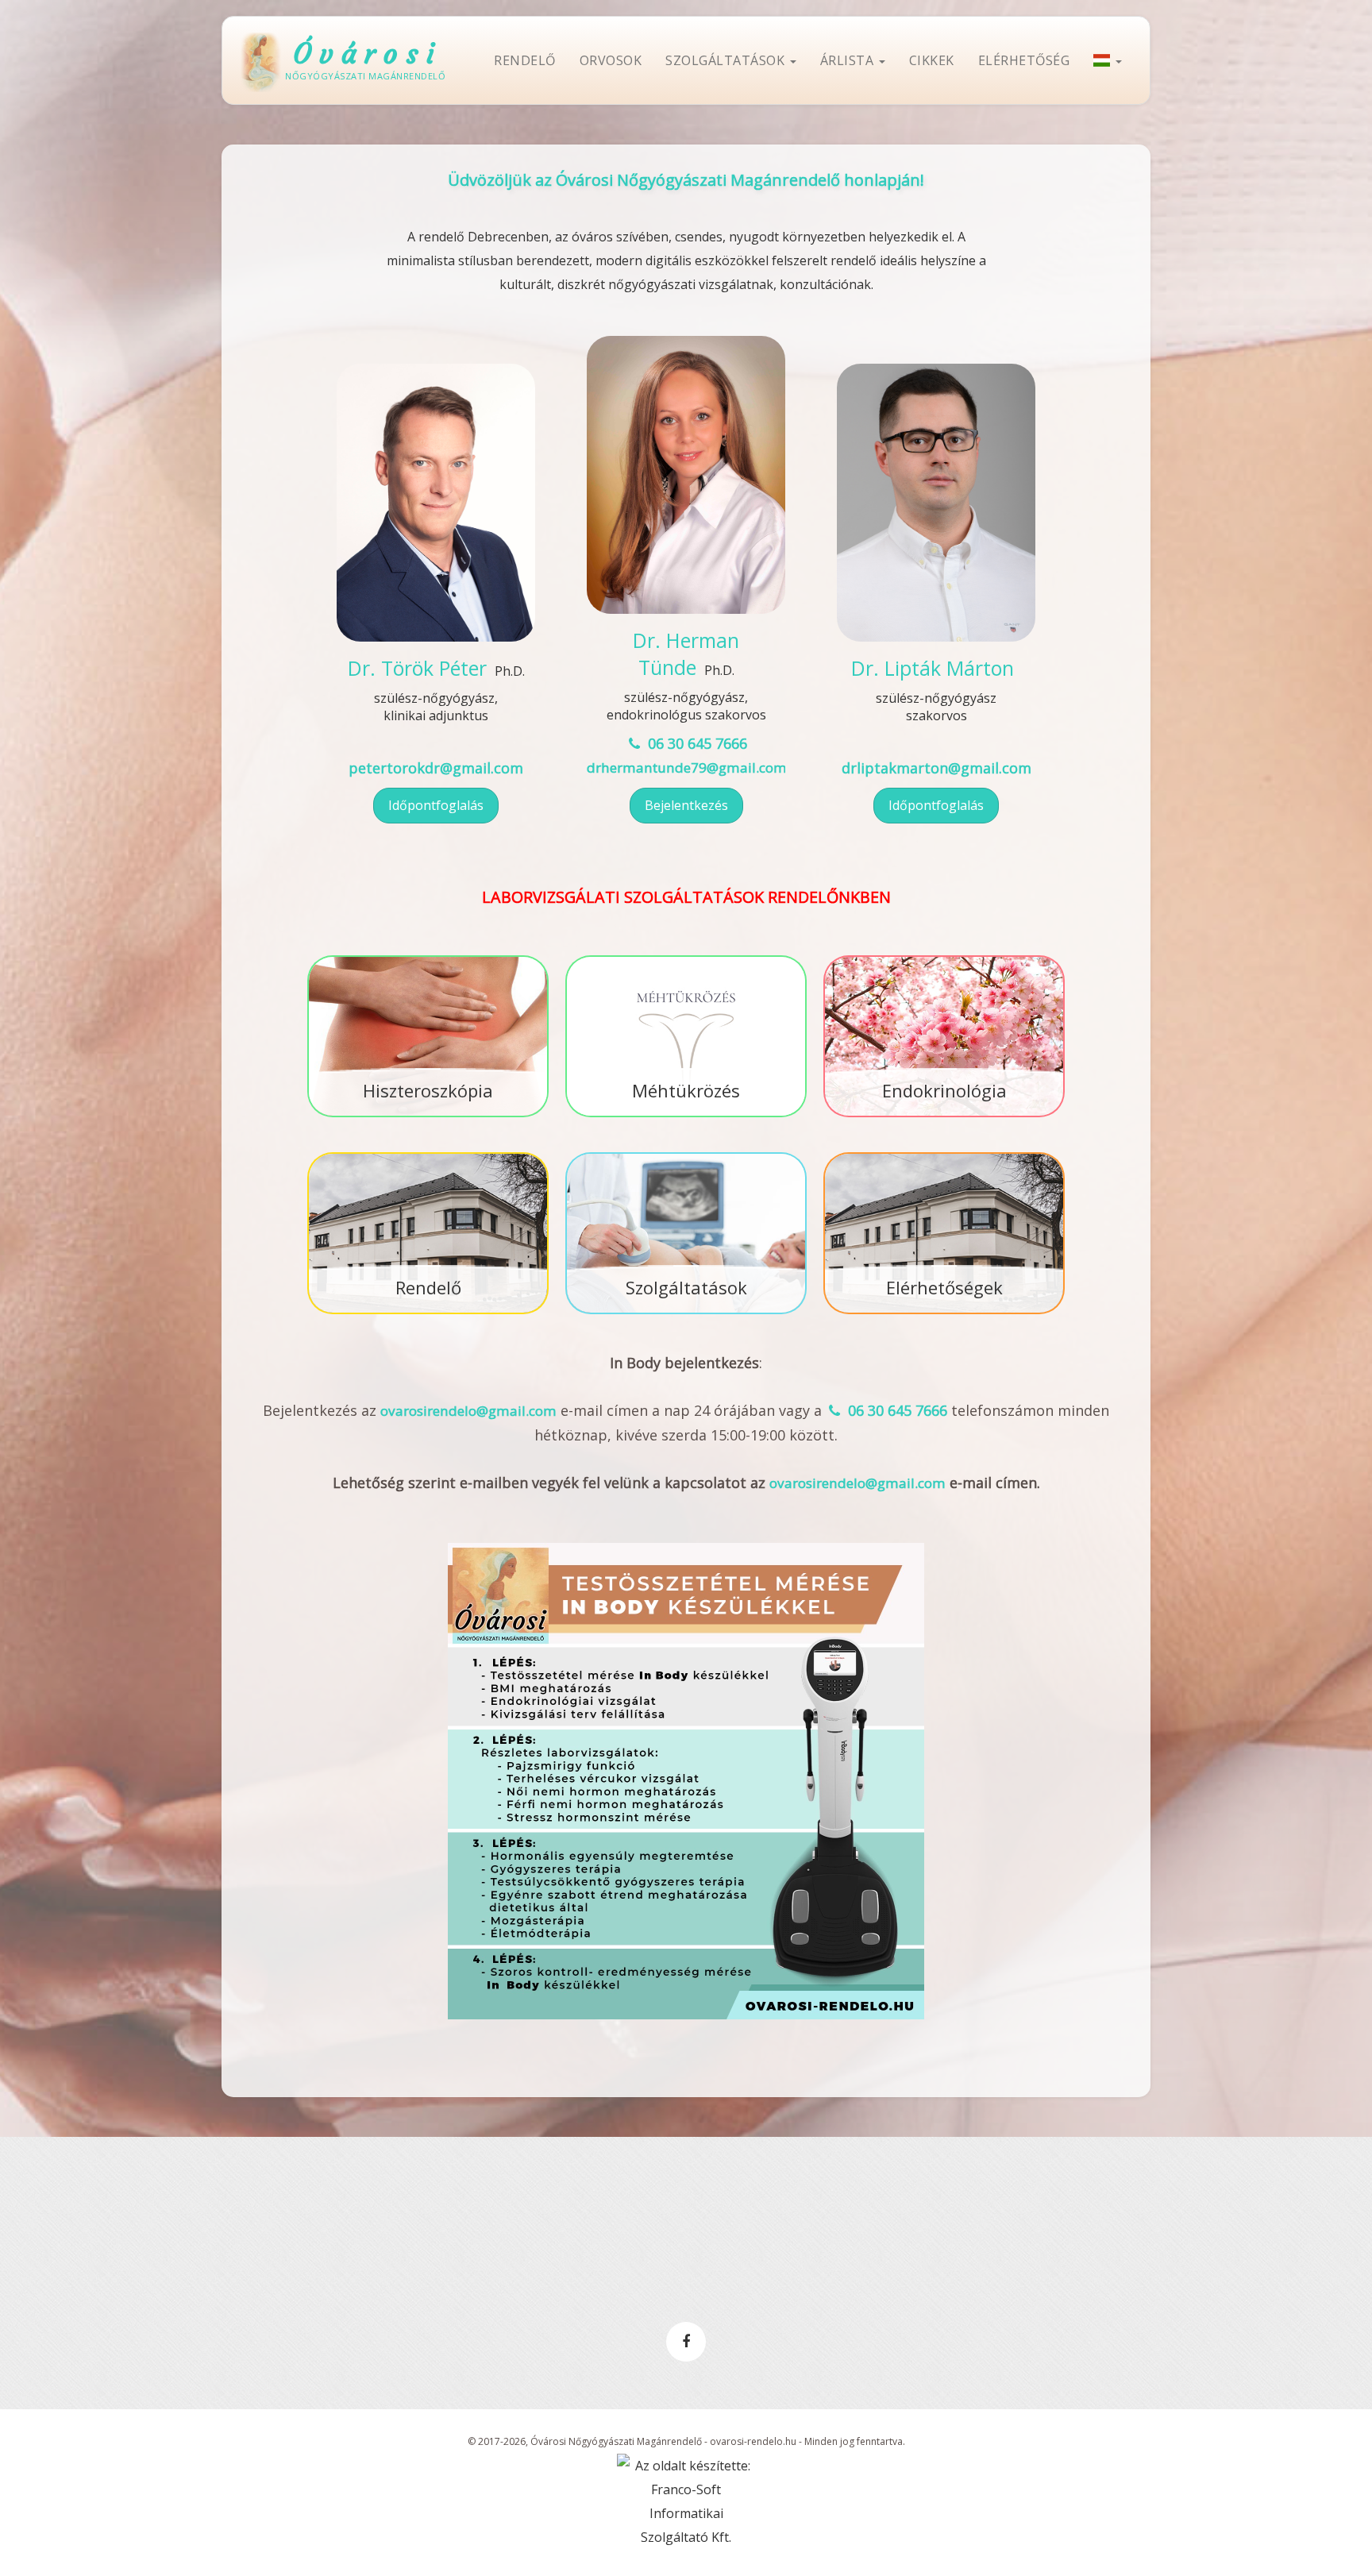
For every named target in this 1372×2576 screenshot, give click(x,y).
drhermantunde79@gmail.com (687, 767)
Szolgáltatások (727, 60)
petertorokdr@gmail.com (436, 768)
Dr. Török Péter (417, 668)
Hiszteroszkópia (428, 1090)
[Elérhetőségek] (944, 1154)
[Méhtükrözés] (686, 957)
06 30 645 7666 (695, 743)
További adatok (436, 606)
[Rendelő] (428, 1154)
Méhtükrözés (686, 1090)
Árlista (849, 60)
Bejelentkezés (686, 805)
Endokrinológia (944, 1090)
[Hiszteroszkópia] (428, 957)
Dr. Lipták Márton (933, 668)
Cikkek (932, 60)
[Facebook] (686, 2342)
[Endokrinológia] (944, 957)
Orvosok (611, 60)
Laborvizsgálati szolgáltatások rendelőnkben (686, 897)
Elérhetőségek (944, 1287)
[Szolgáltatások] (686, 1154)
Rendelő (525, 60)
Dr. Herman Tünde (686, 654)
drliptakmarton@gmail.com (937, 768)
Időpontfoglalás (436, 805)
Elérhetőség (1024, 60)
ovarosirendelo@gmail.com (468, 1411)
